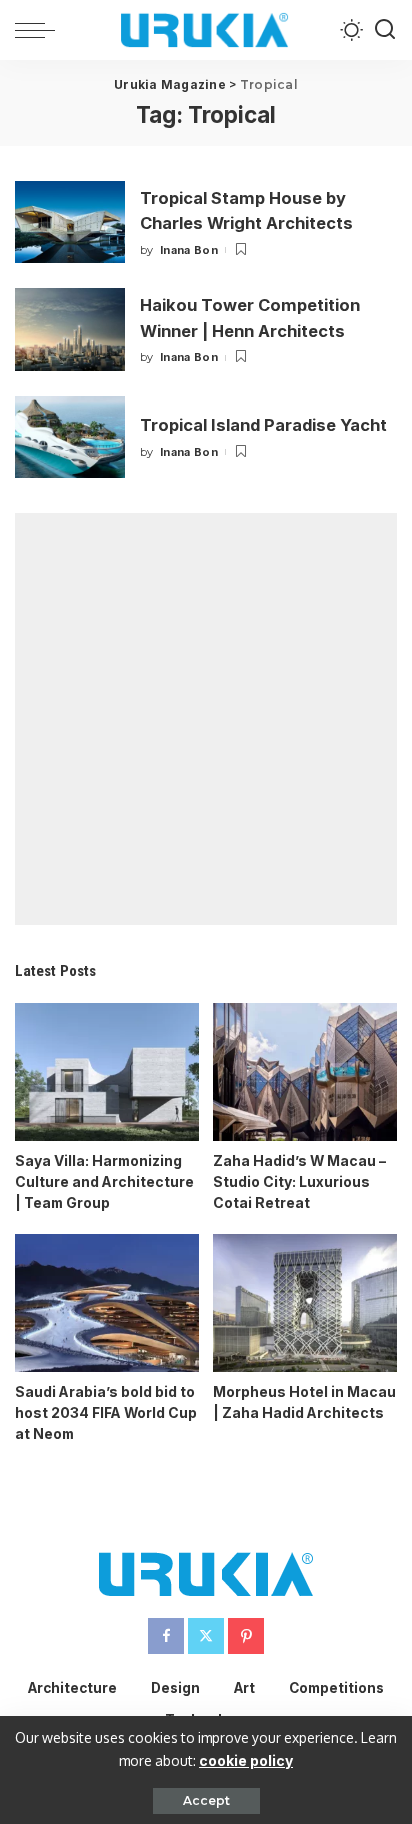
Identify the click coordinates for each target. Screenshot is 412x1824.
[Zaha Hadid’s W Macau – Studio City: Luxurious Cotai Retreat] (305, 1072)
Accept (206, 1800)
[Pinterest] (246, 1636)
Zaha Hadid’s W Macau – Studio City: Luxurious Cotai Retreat (299, 1181)
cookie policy (246, 1760)
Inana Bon (189, 250)
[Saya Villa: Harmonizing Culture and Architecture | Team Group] (107, 1072)
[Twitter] (206, 1636)
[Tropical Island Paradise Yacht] (70, 437)
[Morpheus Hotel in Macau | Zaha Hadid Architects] (305, 1303)
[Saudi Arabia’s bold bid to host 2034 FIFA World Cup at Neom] (107, 1303)
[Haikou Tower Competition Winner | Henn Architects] (70, 329)
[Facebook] (166, 1636)
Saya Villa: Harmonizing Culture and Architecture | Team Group (104, 1181)
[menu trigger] (40, 30)
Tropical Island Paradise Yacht (263, 425)
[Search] (385, 30)
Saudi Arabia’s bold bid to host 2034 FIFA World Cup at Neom (106, 1412)
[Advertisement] (206, 719)
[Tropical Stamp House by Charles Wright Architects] (70, 222)
